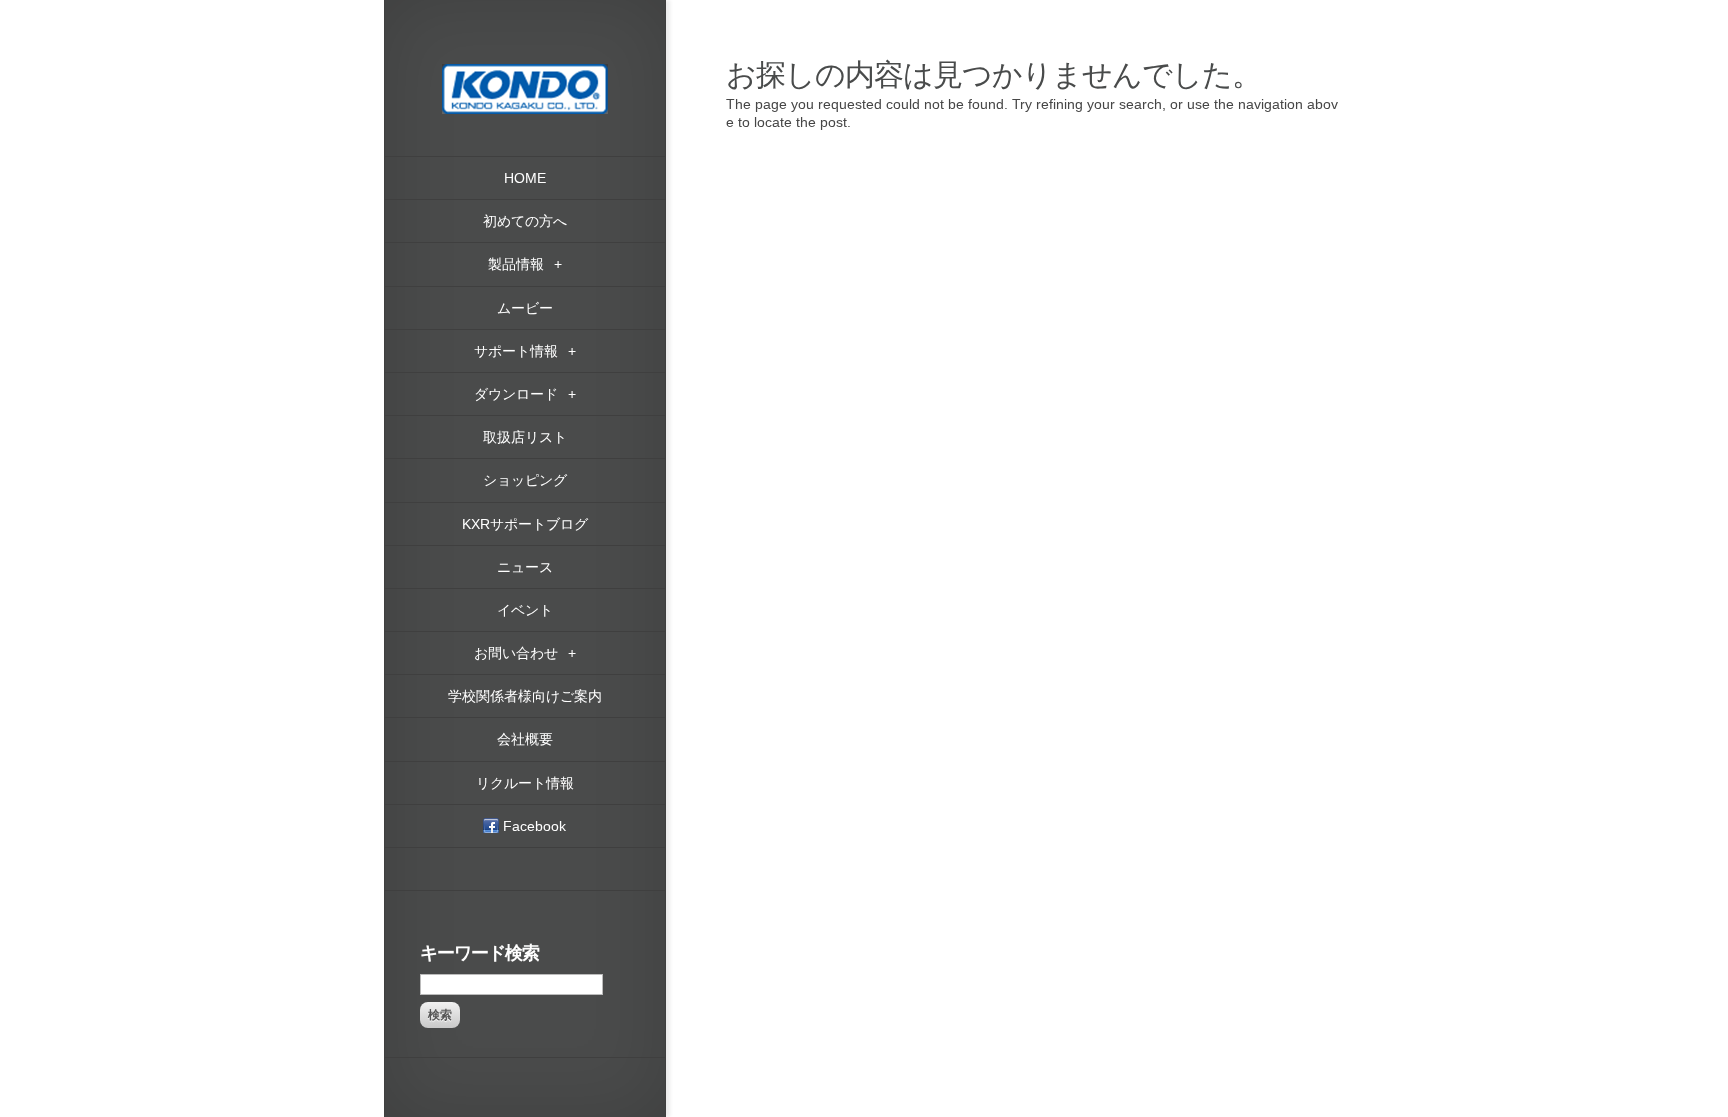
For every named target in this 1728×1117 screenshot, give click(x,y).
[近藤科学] (525, 73)
